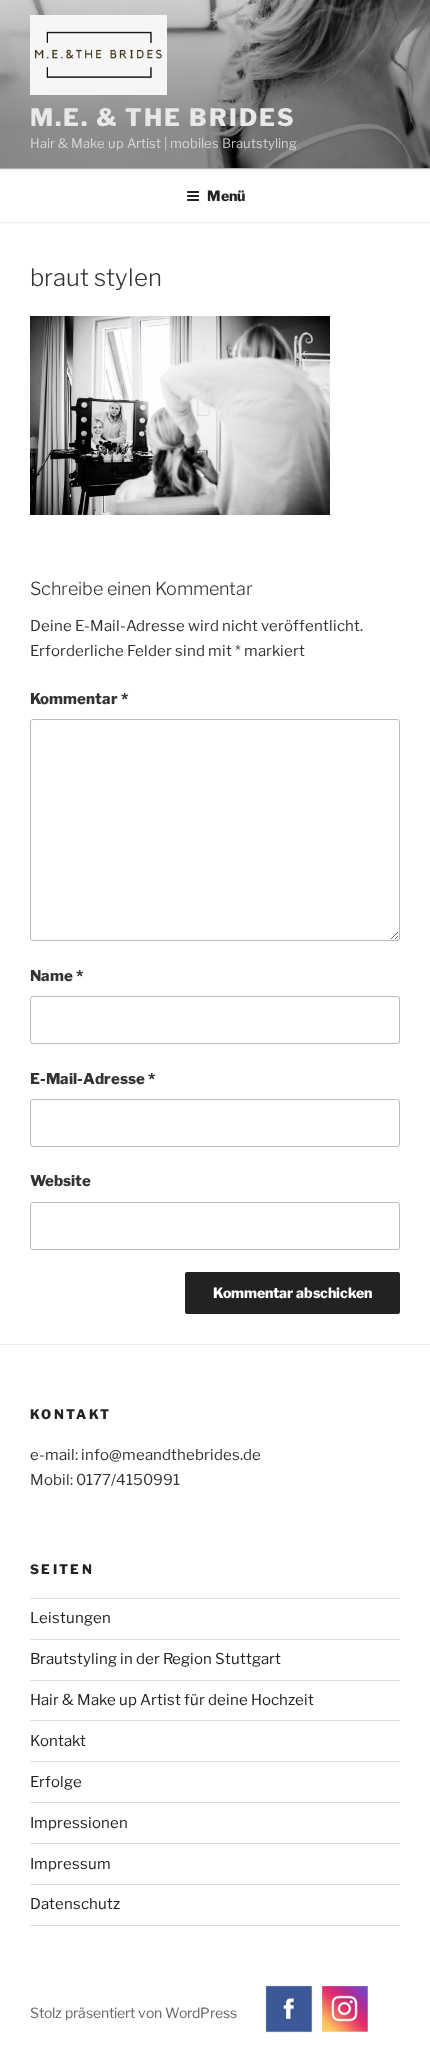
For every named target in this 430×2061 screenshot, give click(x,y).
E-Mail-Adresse (92, 1079)
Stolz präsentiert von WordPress (133, 2012)
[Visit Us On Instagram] (344, 2031)
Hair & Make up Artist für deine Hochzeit (172, 1700)
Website (60, 1181)
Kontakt (58, 1741)
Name (56, 976)
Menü (226, 195)
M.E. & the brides (163, 117)
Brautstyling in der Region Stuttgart (155, 1659)
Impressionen (79, 1823)
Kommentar (79, 699)
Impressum (70, 1864)
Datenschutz (75, 1904)
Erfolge (56, 1782)
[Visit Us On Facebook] (288, 2031)
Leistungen (70, 1618)
